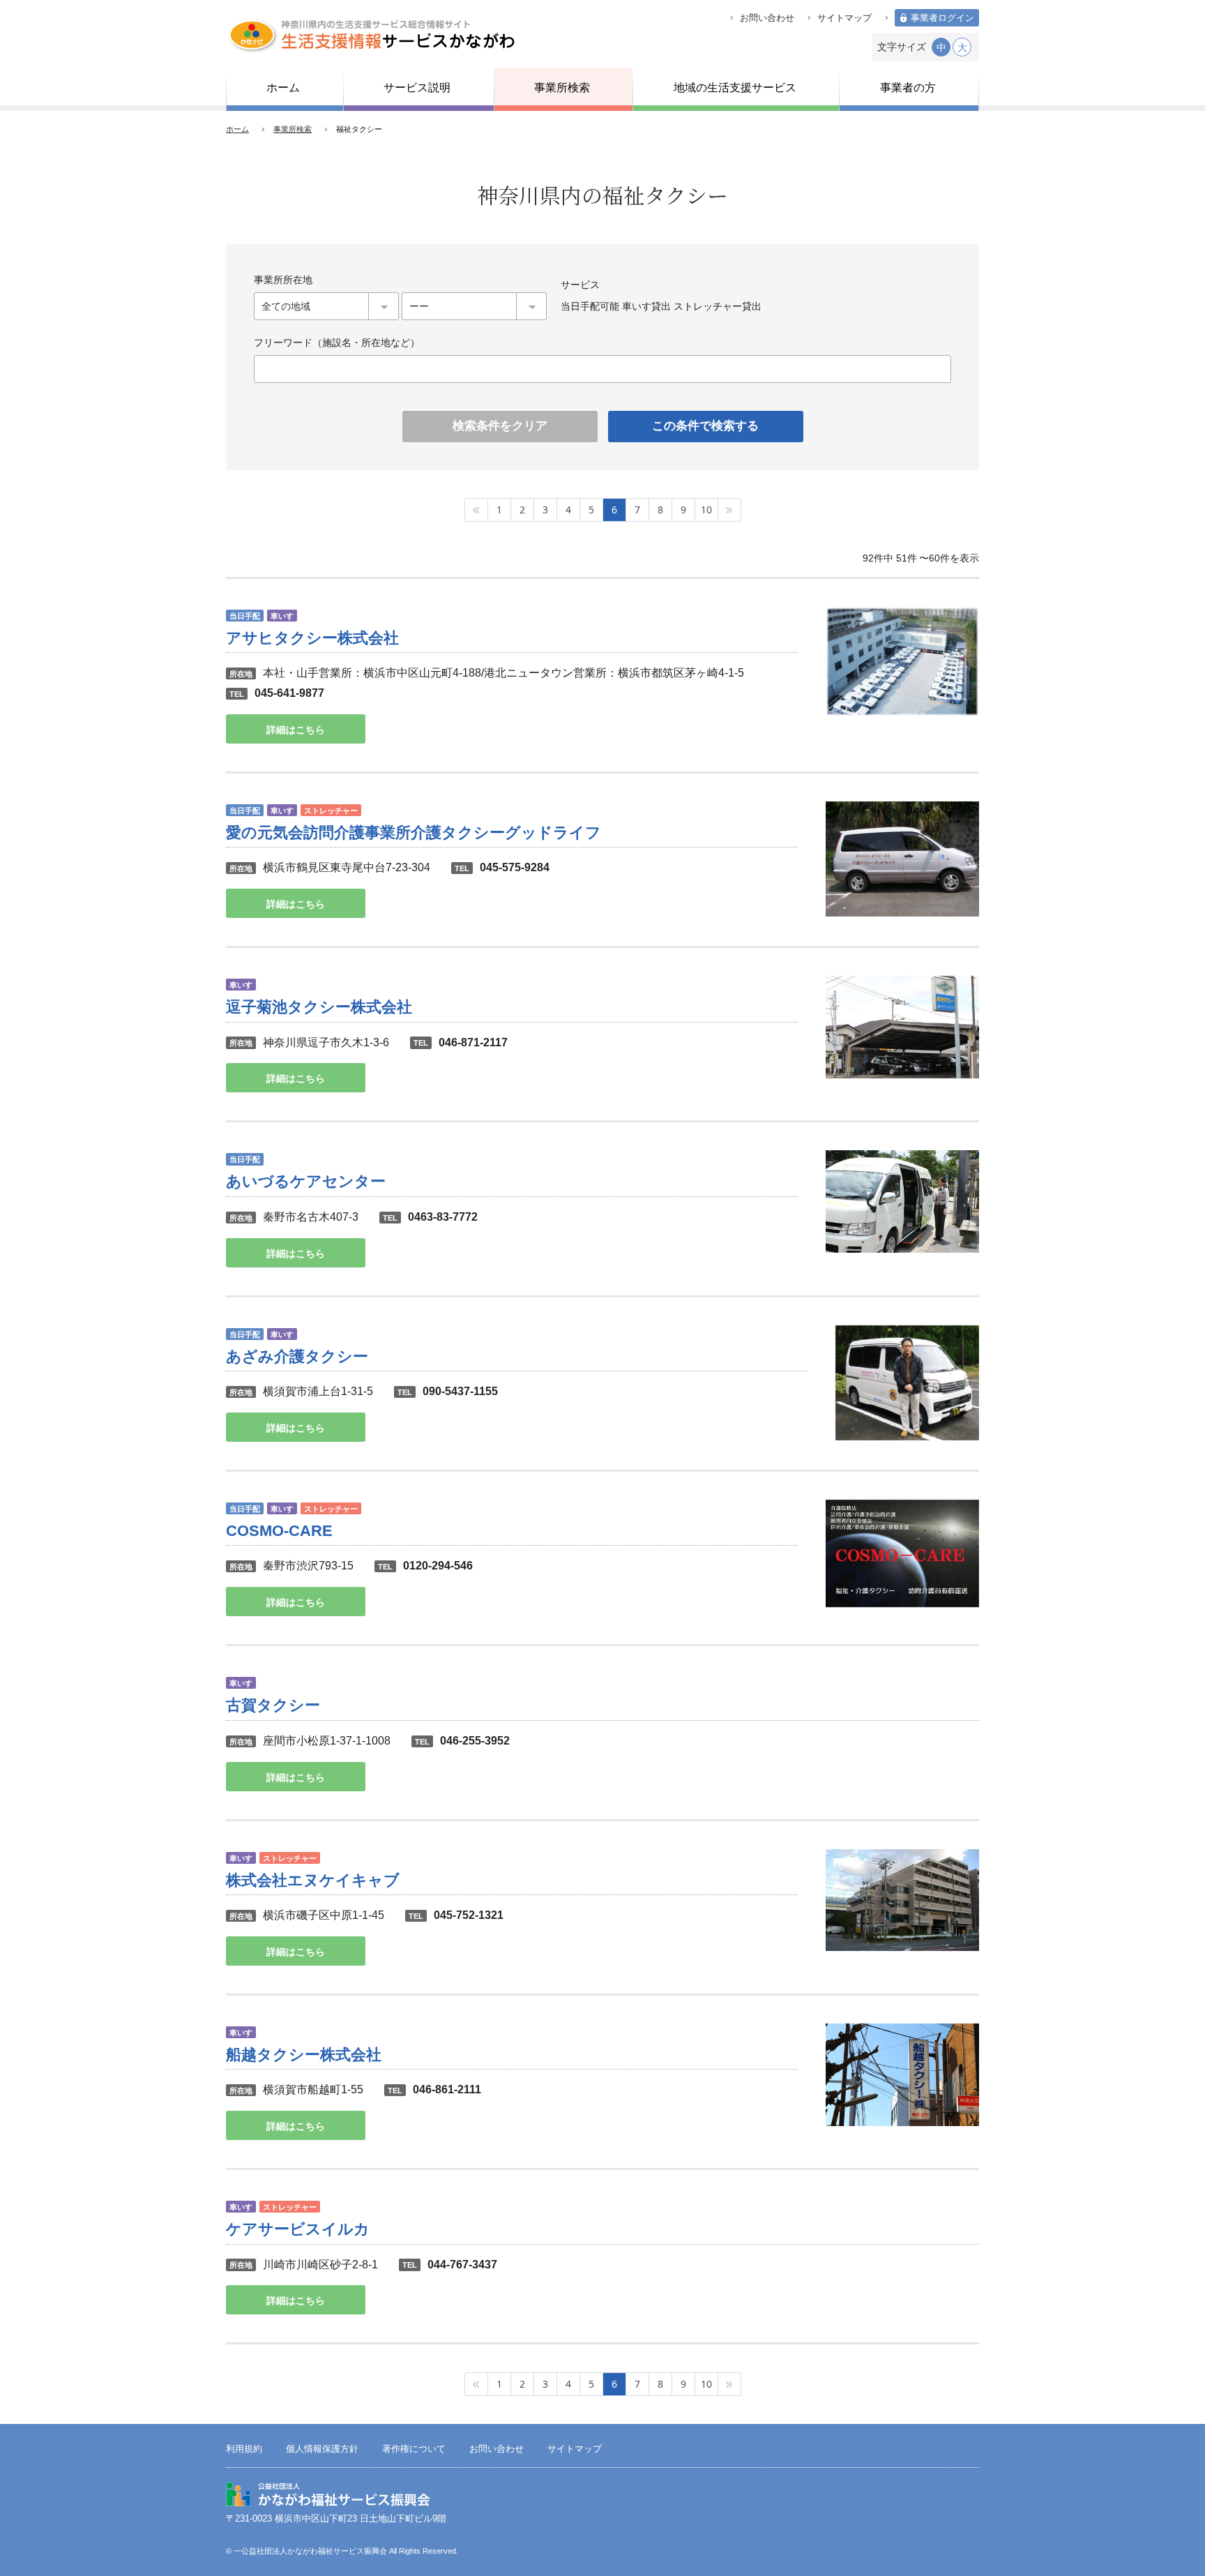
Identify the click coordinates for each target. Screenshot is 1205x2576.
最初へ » (476, 510)
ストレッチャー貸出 (718, 306)
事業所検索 (293, 129)
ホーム (237, 129)
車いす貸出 (646, 306)
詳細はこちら (296, 730)
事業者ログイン (942, 18)
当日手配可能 (590, 306)
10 (706, 510)
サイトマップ (844, 18)
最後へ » (730, 510)
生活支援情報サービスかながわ (371, 35)
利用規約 (244, 2449)
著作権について (414, 2449)
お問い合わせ (767, 18)
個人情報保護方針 (322, 2449)
